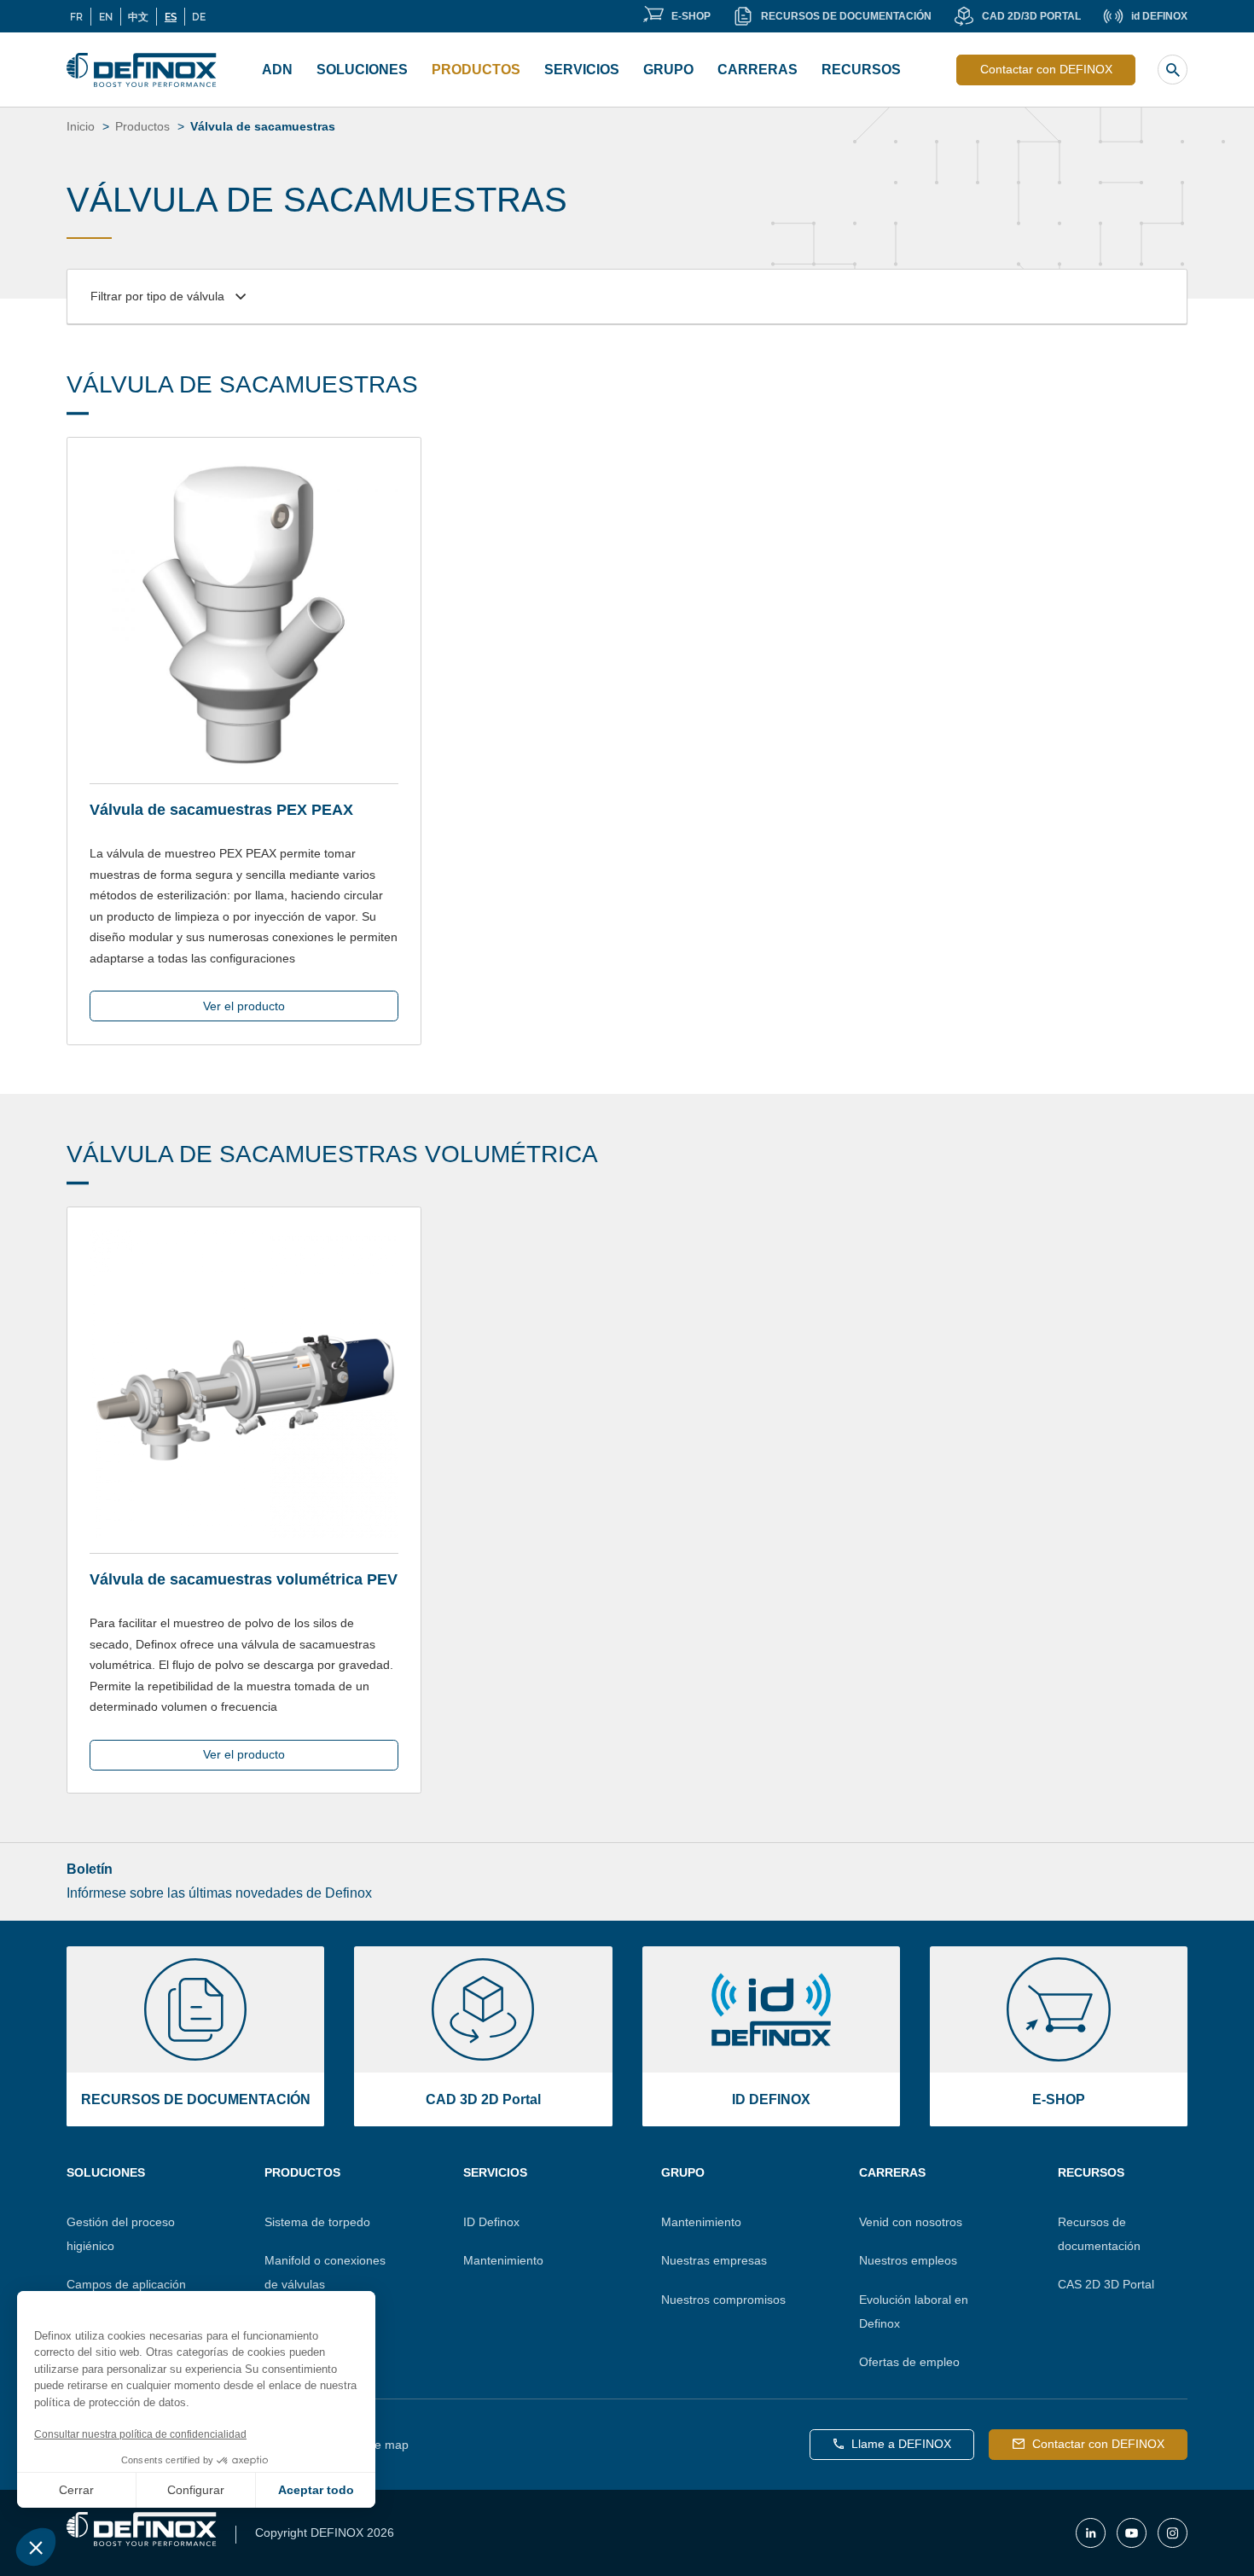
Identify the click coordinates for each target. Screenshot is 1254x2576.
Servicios (582, 70)
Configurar (196, 2490)
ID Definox (491, 2222)
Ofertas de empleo (909, 2362)
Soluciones (362, 70)
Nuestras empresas (714, 2260)
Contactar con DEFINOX (1046, 69)
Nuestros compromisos (723, 2300)
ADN (277, 70)
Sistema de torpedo (317, 2222)
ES (171, 16)
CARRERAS (758, 70)
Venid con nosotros (911, 2222)
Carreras (892, 2172)
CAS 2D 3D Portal (1106, 2284)
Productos (476, 70)
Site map (385, 2445)
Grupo (668, 70)
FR (76, 16)
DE (199, 16)
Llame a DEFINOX (901, 2444)
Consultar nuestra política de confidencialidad (140, 2434)
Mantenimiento (503, 2260)
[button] (36, 2547)
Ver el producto (244, 1006)
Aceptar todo (316, 2490)
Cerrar (76, 2490)
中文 (138, 16)
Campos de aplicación (126, 2284)
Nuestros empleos (908, 2260)
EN (106, 16)
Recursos (861, 70)
